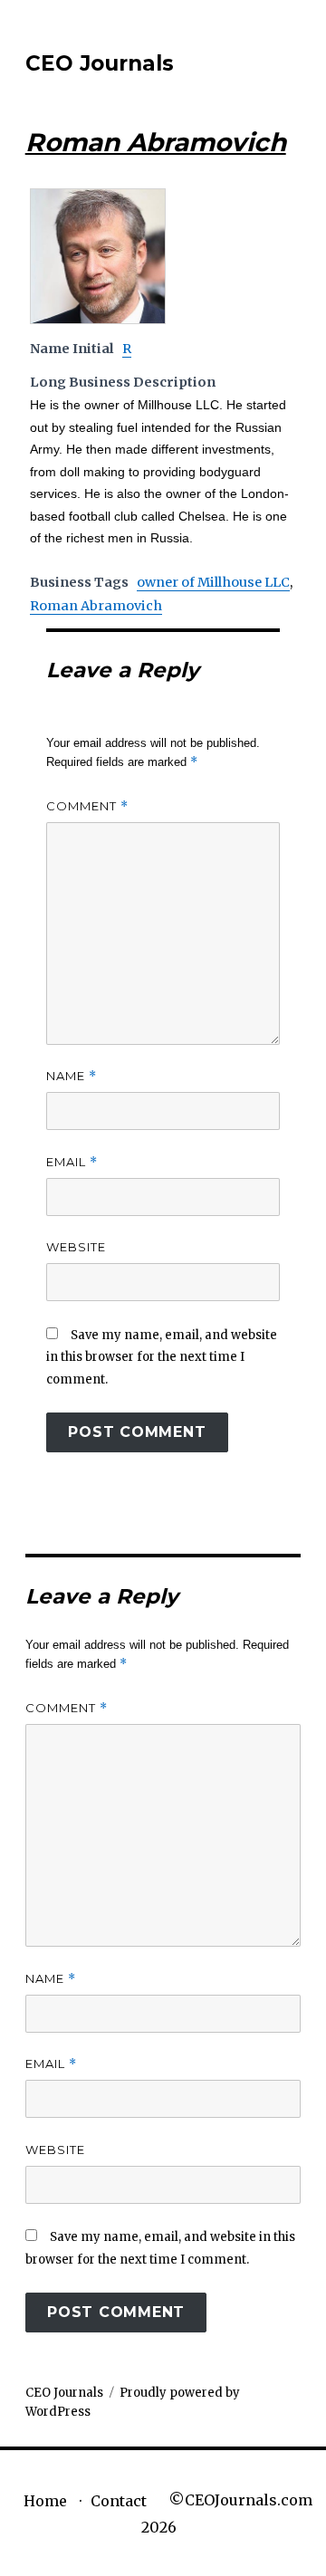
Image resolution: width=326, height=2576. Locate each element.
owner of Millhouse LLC (213, 582)
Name (72, 1076)
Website (76, 1247)
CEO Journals (100, 63)
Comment (87, 806)
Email (72, 1162)
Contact (119, 2501)
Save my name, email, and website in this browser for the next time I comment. (162, 1357)
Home (45, 2501)
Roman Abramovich (96, 606)
